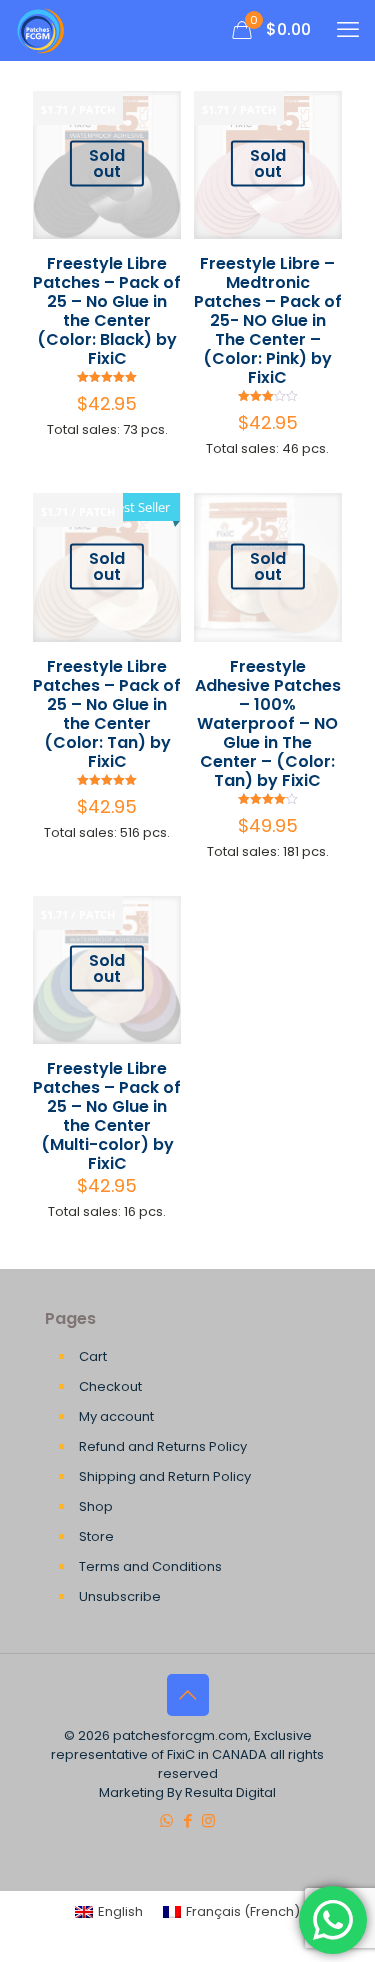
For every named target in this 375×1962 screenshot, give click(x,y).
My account (116, 1416)
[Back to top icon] (188, 1695)
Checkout (110, 1386)
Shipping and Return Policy (165, 1476)
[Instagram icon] (208, 1820)
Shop (96, 1506)
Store (96, 1536)
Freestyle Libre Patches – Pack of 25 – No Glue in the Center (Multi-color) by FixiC (107, 1116)
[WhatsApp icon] (166, 1820)
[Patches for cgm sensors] (41, 30)
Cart (93, 1356)
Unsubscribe (120, 1596)
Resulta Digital (230, 1792)
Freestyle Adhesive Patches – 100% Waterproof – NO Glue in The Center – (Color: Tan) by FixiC (268, 723)
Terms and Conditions (150, 1566)
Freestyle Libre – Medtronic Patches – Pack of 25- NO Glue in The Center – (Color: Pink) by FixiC (268, 320)
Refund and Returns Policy (163, 1446)
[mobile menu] (348, 30)
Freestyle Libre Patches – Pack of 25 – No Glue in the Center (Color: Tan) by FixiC (107, 714)
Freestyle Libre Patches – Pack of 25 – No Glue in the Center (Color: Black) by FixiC (107, 311)
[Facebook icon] (187, 1820)
